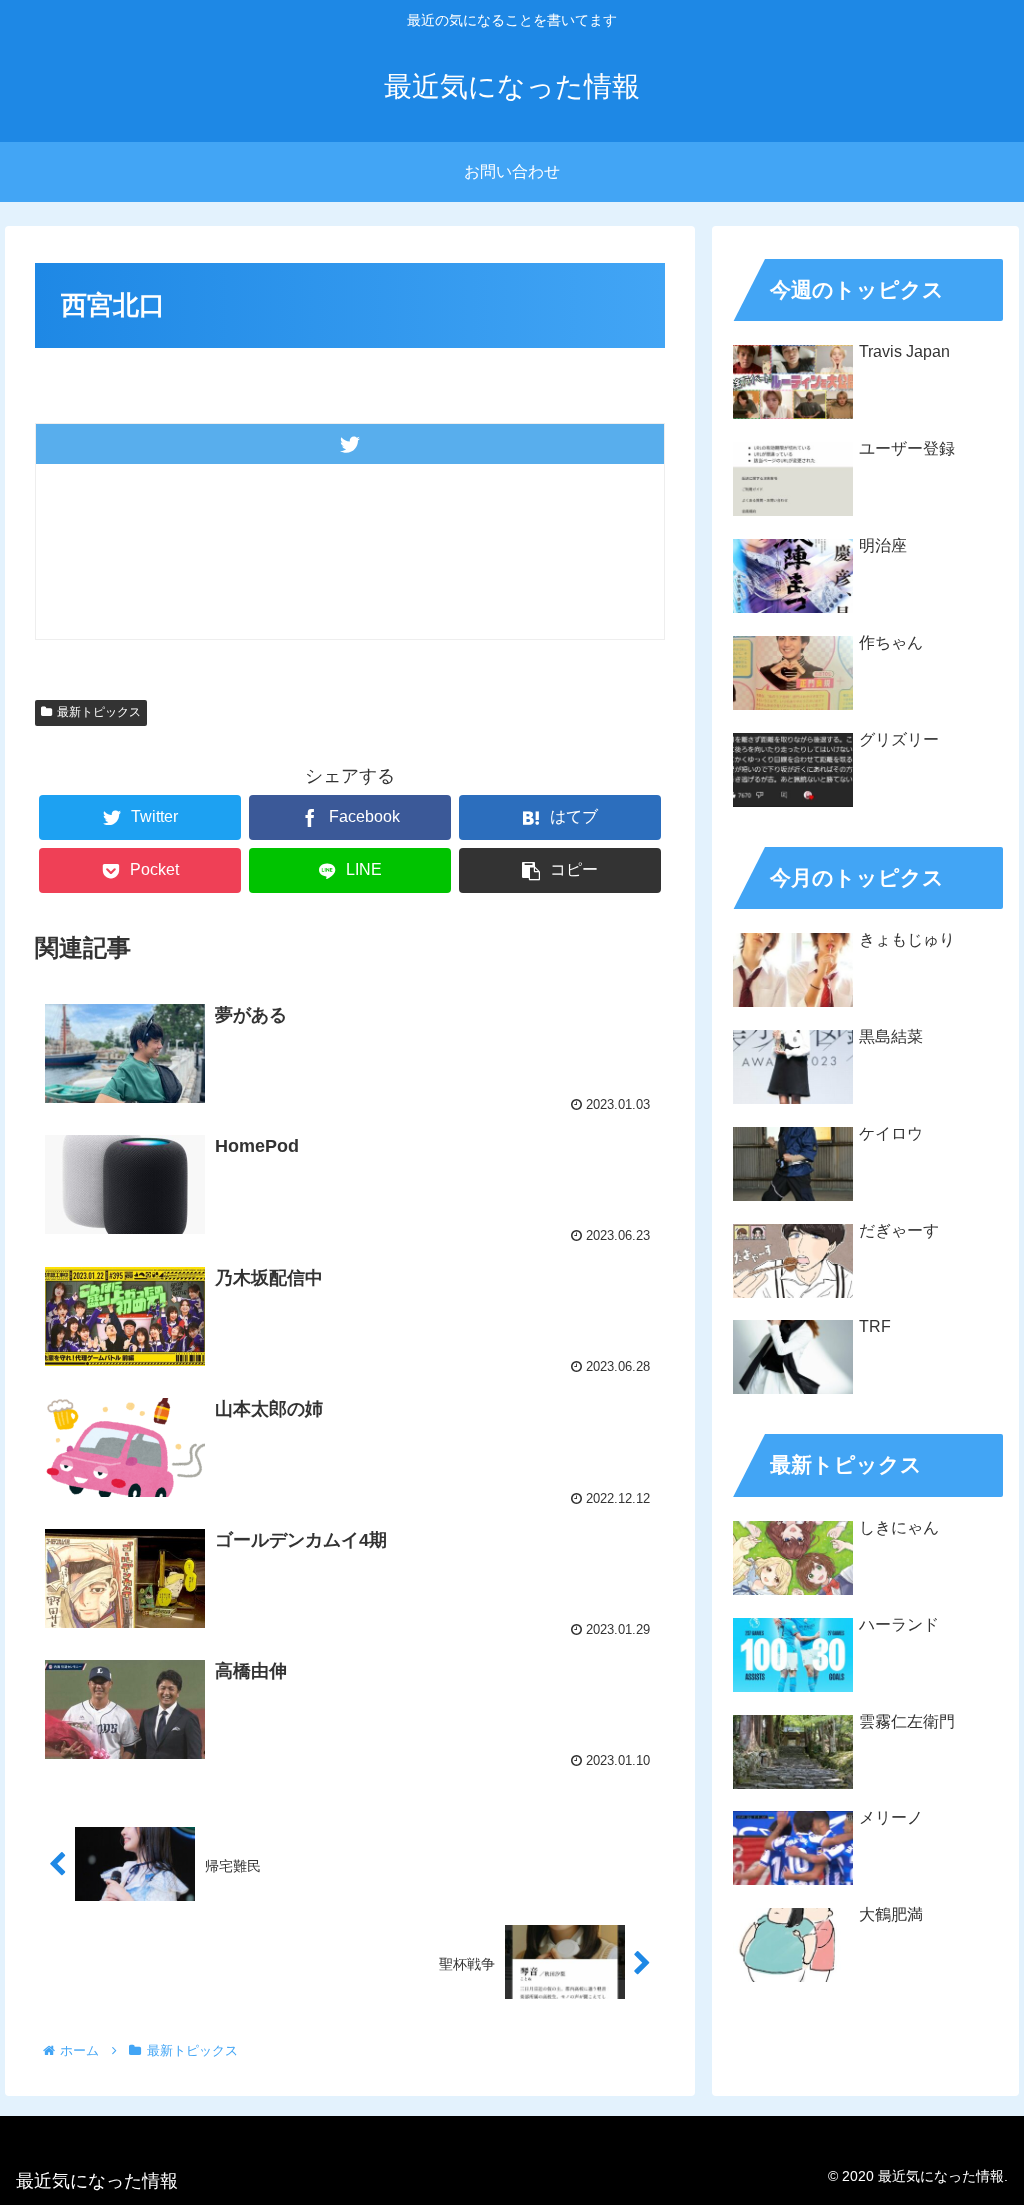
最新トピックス (99, 712)
